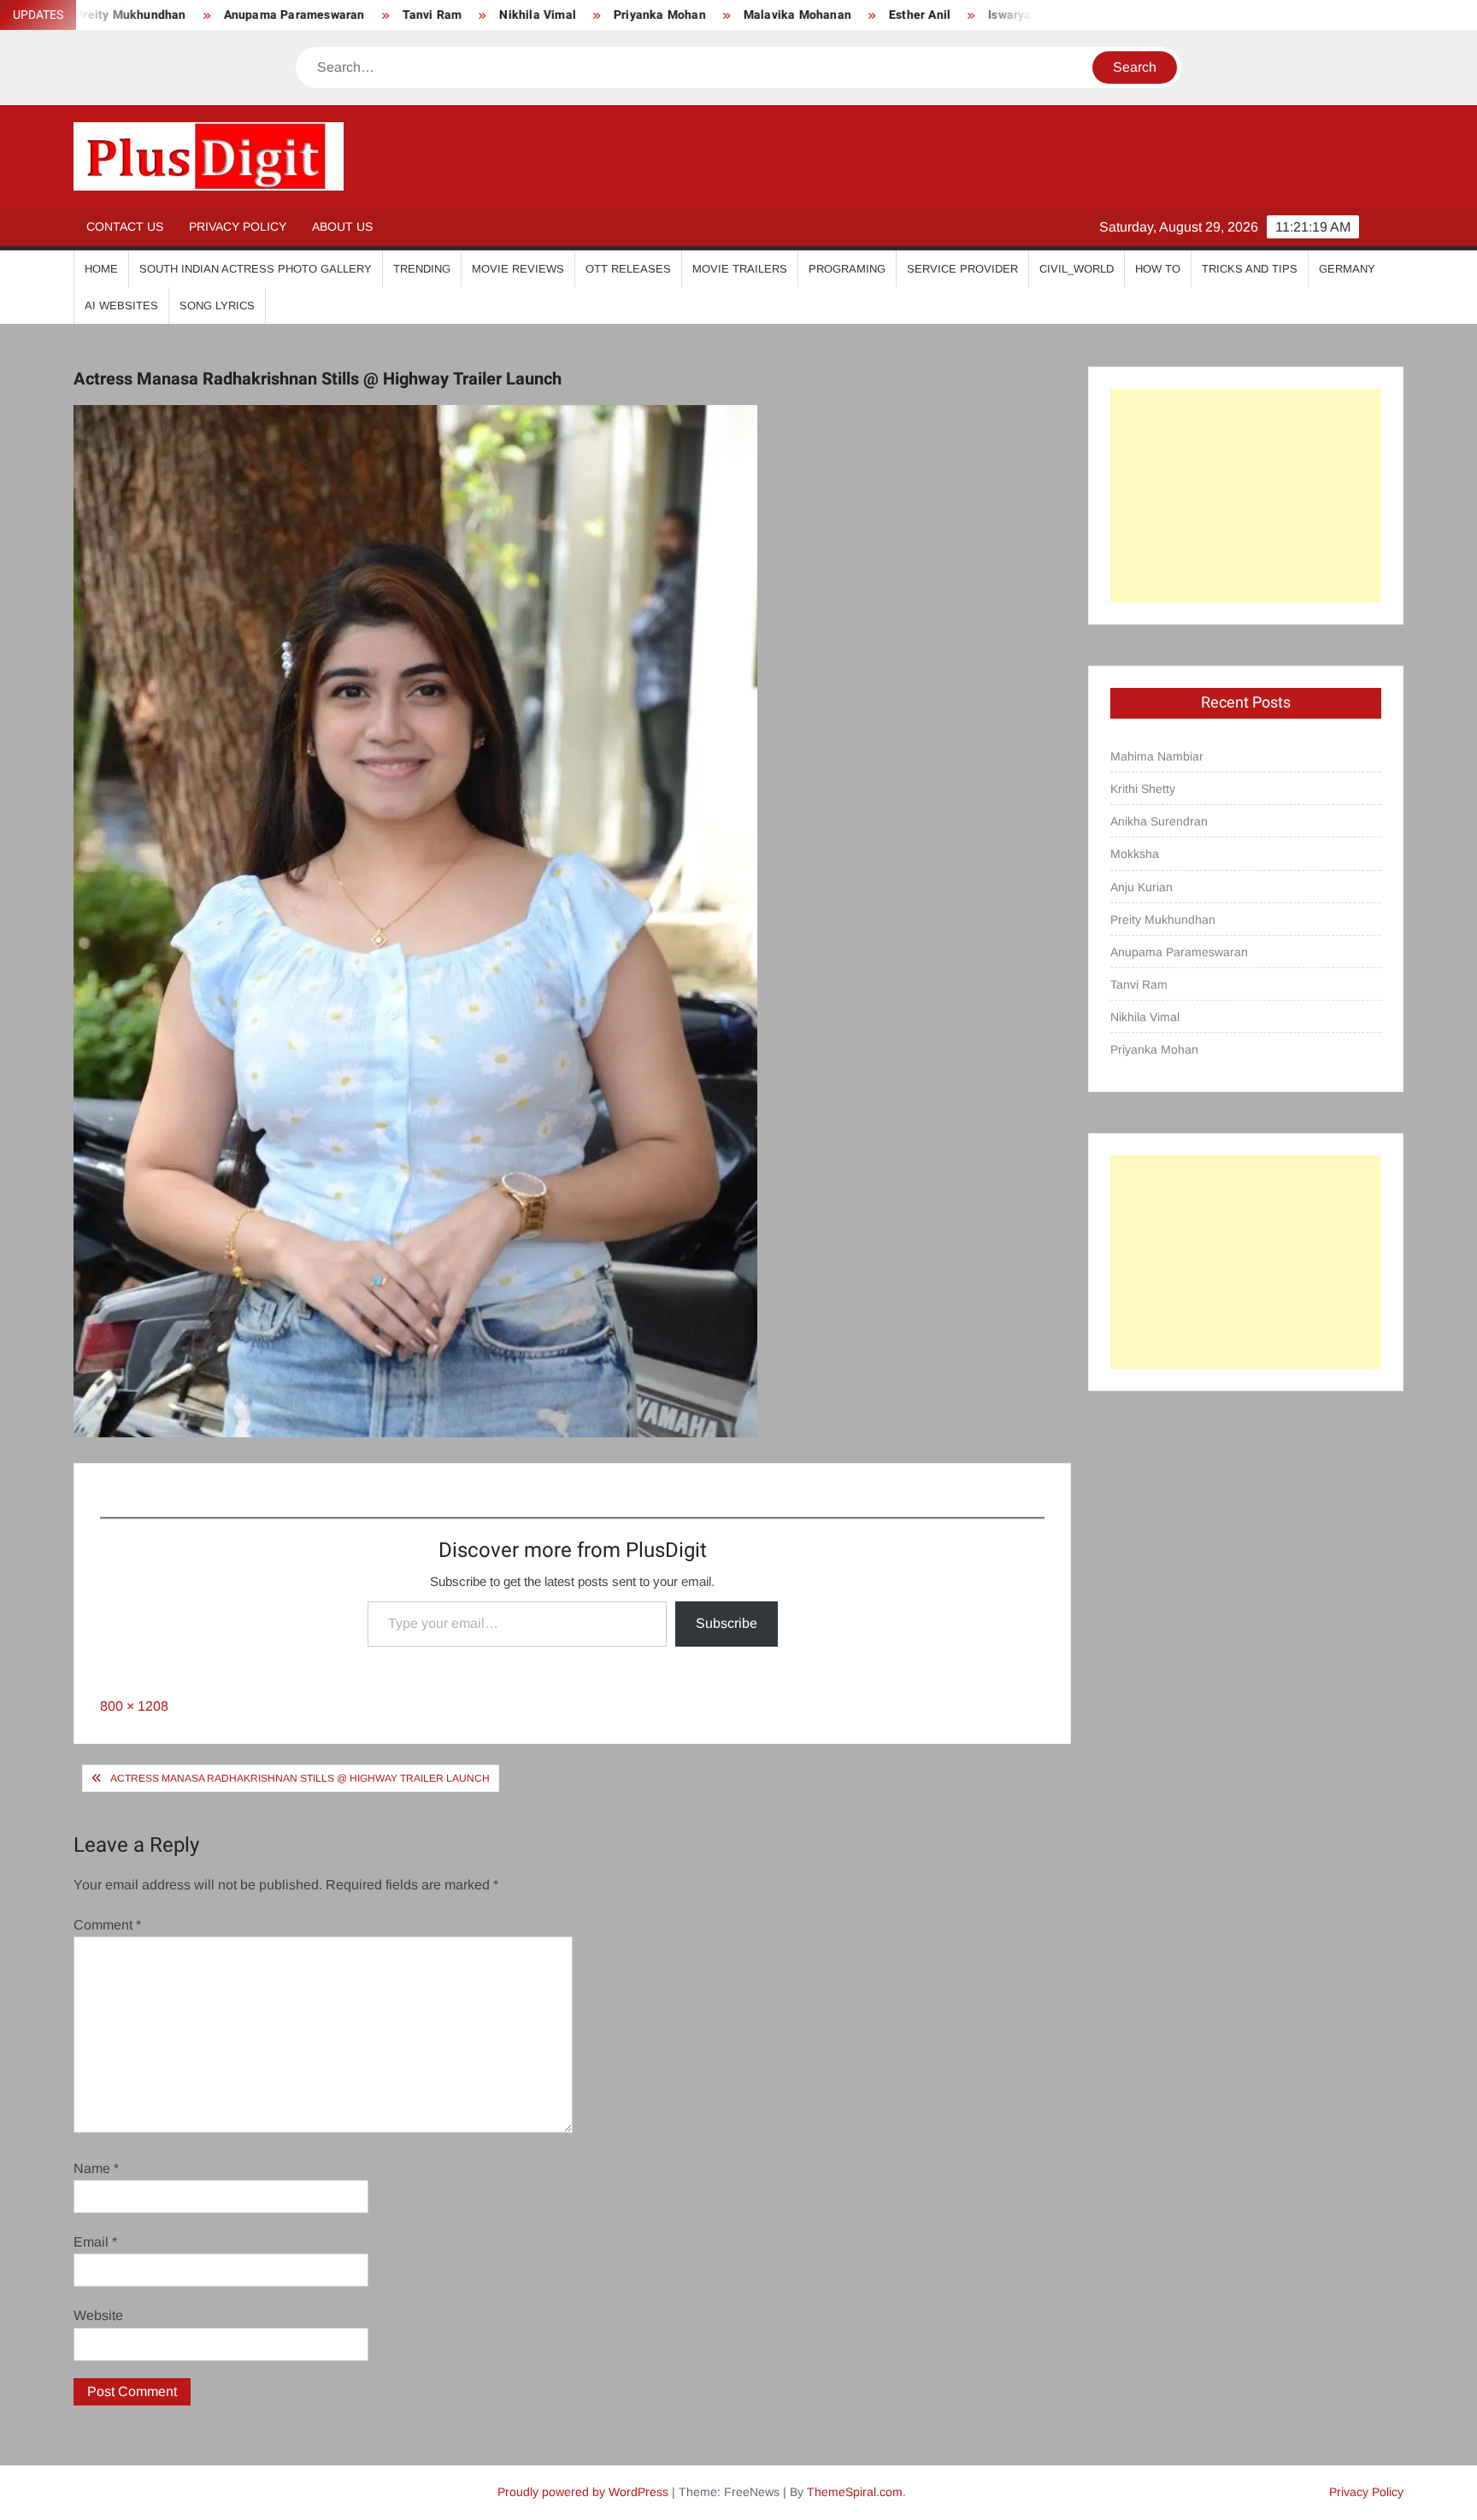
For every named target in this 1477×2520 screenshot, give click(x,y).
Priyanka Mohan (578, 15)
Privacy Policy (238, 226)
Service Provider (962, 269)
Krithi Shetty (1143, 789)
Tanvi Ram (350, 15)
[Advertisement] (1246, 496)
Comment (107, 1925)
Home (101, 269)
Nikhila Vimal (456, 15)
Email (95, 2242)
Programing (847, 269)
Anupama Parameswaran (212, 15)
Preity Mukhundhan (1163, 919)
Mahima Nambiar (1157, 756)
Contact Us (125, 226)
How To (1158, 269)
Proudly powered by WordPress (583, 2492)
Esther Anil (838, 15)
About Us (342, 226)
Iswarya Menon (950, 15)
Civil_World (1077, 269)
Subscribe (727, 1623)
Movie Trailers (740, 269)
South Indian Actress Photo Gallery (256, 269)
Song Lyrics (217, 305)
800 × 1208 (134, 1706)
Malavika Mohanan (715, 15)
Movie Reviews (518, 269)
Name (96, 2168)
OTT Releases (628, 269)
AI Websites (121, 305)
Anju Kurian (1142, 887)
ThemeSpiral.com (855, 2492)
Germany (1347, 269)
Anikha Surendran (1159, 821)
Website (98, 2315)
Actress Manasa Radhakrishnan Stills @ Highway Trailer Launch (300, 1778)
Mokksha (1135, 854)
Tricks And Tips (1250, 269)
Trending (422, 269)
